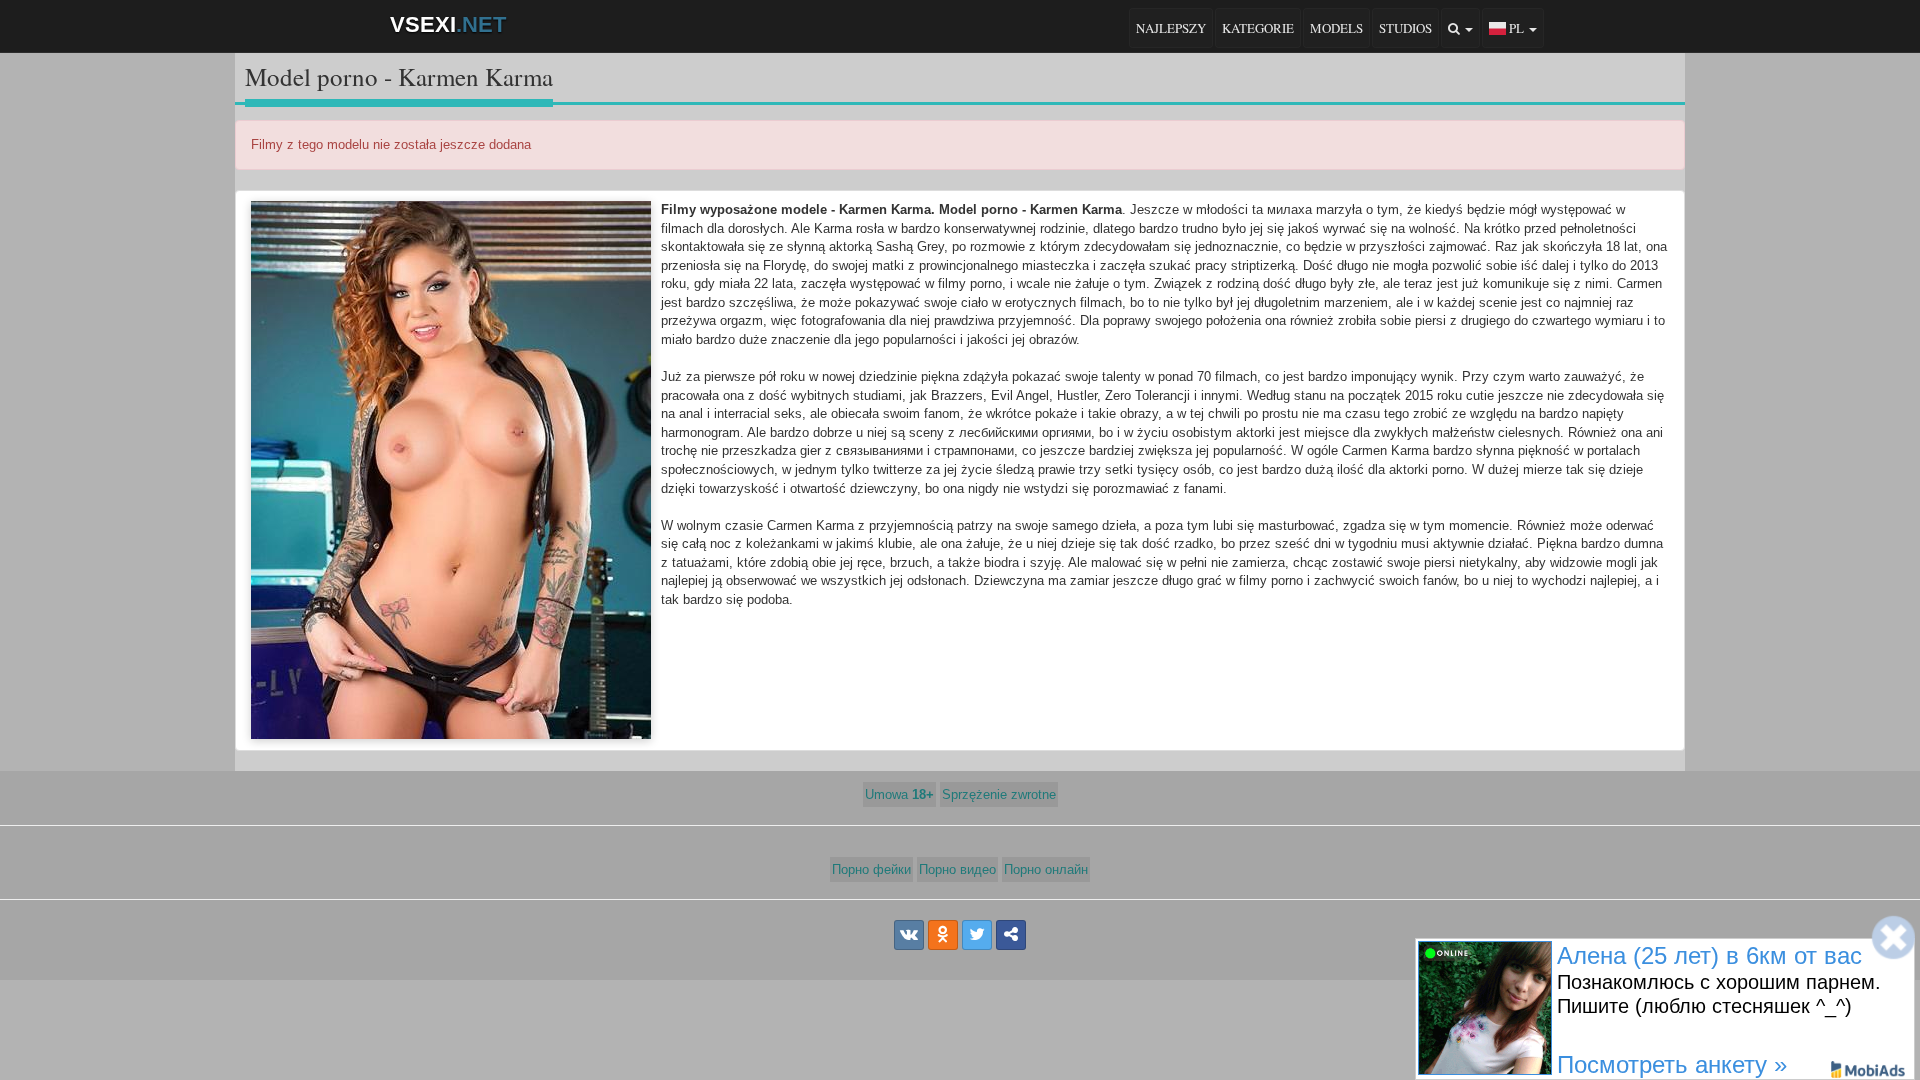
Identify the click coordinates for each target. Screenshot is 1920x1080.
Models (1336, 28)
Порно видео (957, 869)
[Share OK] (943, 935)
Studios (1405, 28)
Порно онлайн (1046, 869)
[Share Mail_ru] (1011, 935)
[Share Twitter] (977, 935)
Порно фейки (871, 869)
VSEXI (448, 24)
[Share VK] (909, 935)
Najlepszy (1171, 28)
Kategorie (1258, 28)
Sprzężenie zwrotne (999, 794)
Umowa (899, 794)
